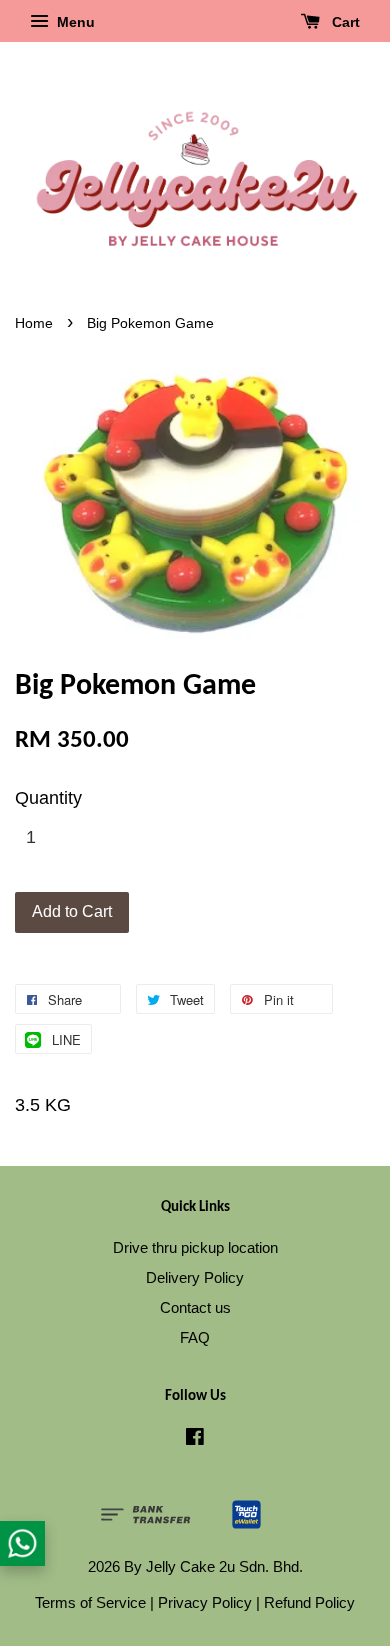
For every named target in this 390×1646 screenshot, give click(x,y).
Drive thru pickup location (195, 1247)
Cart (344, 22)
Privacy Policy (205, 1602)
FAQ (195, 1337)
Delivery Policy (195, 1277)
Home (34, 323)
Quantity (48, 798)
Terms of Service (90, 1602)
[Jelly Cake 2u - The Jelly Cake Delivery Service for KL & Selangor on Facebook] (195, 1439)
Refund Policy (309, 1602)
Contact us (195, 1307)
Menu (74, 22)
